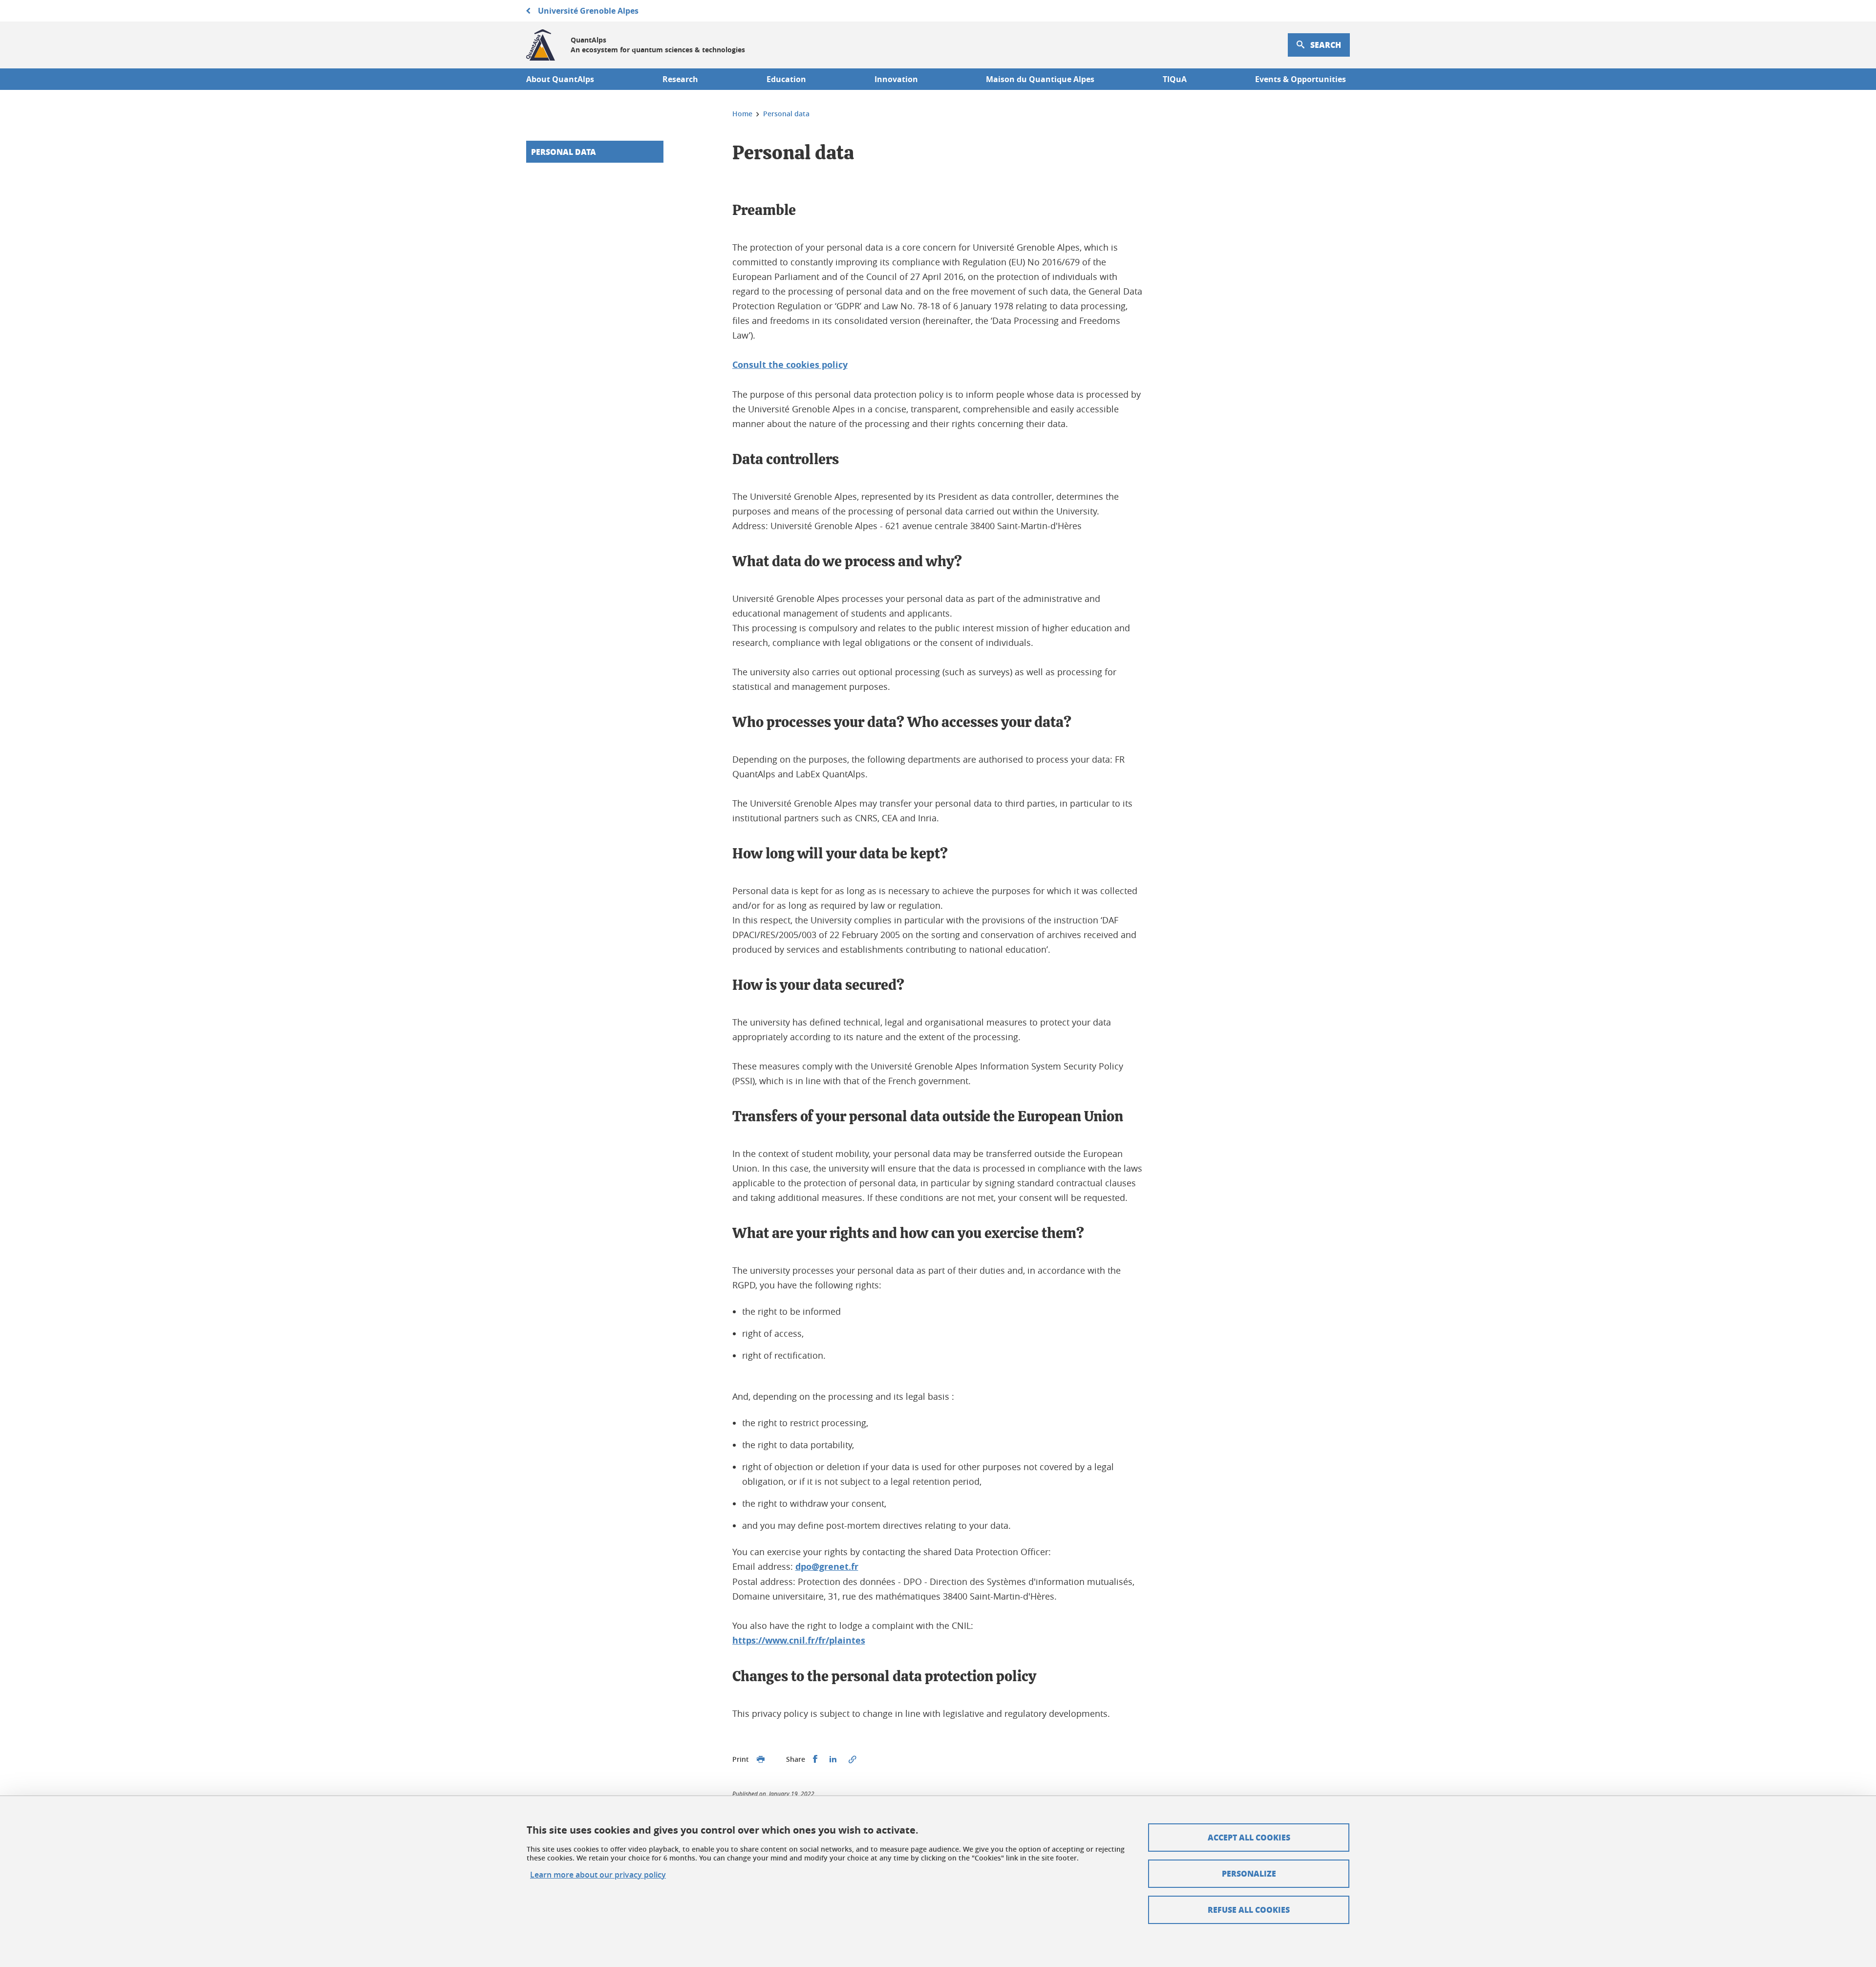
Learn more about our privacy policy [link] (598, 1875)
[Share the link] (853, 1759)
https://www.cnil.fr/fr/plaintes (799, 1640)
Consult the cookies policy (790, 365)
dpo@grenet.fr (827, 1567)
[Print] (761, 1759)
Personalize (1249, 1873)
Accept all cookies (1249, 1837)
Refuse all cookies (1249, 1910)
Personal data (564, 152)
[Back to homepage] (541, 45)
